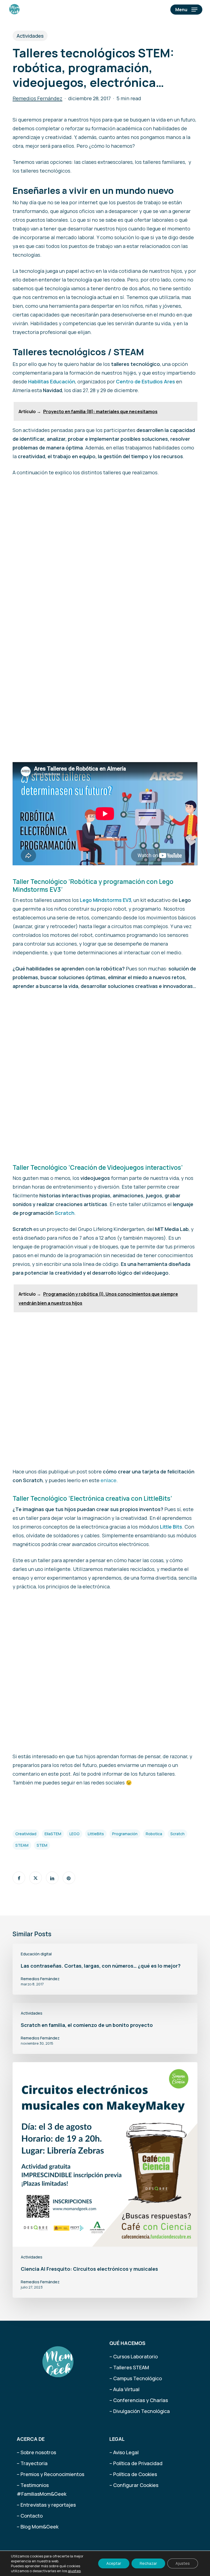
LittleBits (96, 1834)
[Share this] (19, 1878)
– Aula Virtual (124, 2389)
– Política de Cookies (133, 2474)
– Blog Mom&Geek (38, 2527)
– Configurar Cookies (134, 2485)
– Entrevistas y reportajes (46, 2505)
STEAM (22, 1845)
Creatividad (26, 1834)
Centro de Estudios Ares (145, 381)
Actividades (30, 36)
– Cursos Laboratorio (134, 2356)
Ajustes (183, 2563)
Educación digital (36, 1954)
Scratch (65, 1213)
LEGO (75, 1834)
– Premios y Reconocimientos (50, 2474)
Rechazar (148, 2563)
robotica (154, 1834)
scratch (177, 1834)
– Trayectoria (32, 2463)
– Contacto (30, 2516)
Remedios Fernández (37, 98)
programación (125, 1834)
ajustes (74, 2571)
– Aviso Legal (124, 2452)
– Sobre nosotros (36, 2452)
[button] (186, 10)
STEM (42, 1845)
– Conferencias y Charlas (139, 2400)
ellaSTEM (53, 1834)
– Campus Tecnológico (136, 2378)
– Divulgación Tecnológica (140, 2411)
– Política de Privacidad (136, 2463)
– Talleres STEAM (129, 2367)
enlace (109, 1480)
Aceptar (114, 2563)
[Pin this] (69, 1878)
